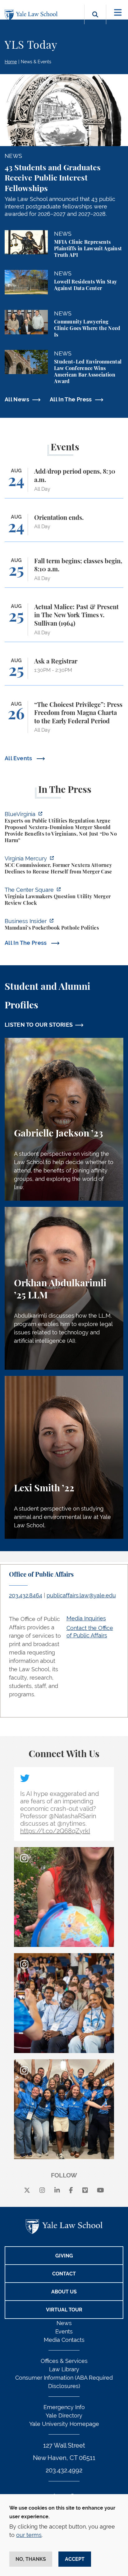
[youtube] (101, 2190)
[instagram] (42, 2190)
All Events (19, 758)
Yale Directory (64, 2415)
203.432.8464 (26, 1595)
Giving (64, 2256)
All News (17, 399)
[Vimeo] (85, 2190)
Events (64, 2331)
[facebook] (71, 2190)
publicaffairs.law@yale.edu (81, 1595)
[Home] (33, 15)
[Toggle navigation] (118, 13)
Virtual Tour (64, 2310)
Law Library (64, 2369)
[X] (27, 2190)
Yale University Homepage (64, 2424)
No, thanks (31, 2559)
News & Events (36, 62)
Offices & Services (64, 2361)
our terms (29, 2535)
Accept (75, 2559)
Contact (64, 2274)
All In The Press (71, 399)
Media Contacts (64, 2340)
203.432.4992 (64, 2470)
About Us (64, 2292)
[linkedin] (57, 2190)
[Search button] (95, 22)
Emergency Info (64, 2407)
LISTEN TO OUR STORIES (39, 1025)
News (64, 2323)
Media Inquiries (86, 1618)
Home (11, 62)
